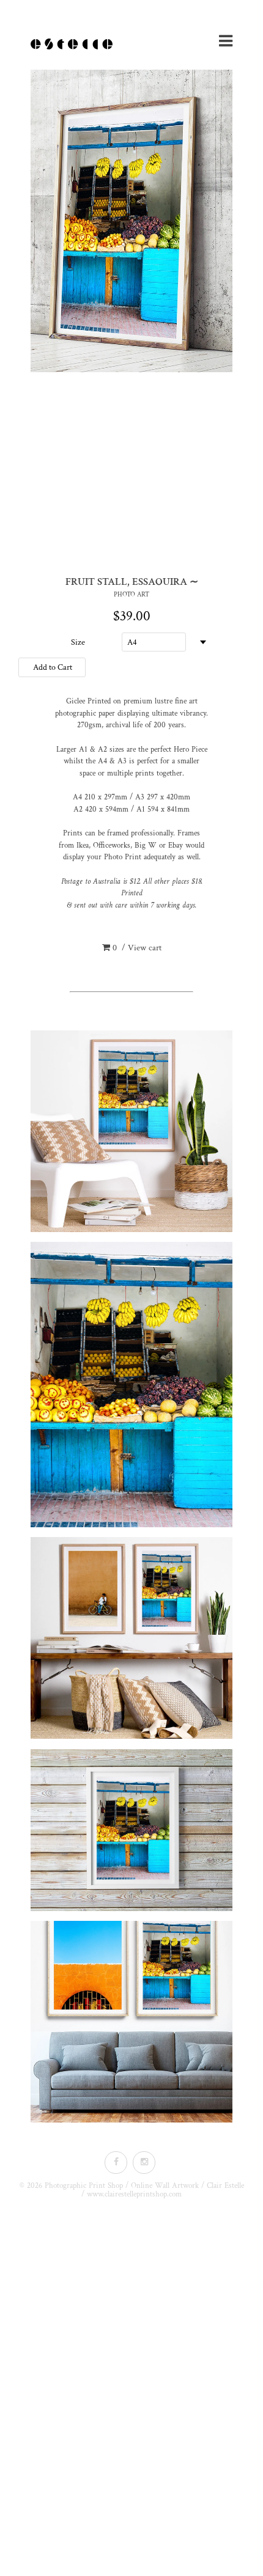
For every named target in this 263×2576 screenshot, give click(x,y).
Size (78, 642)
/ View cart (137, 948)
